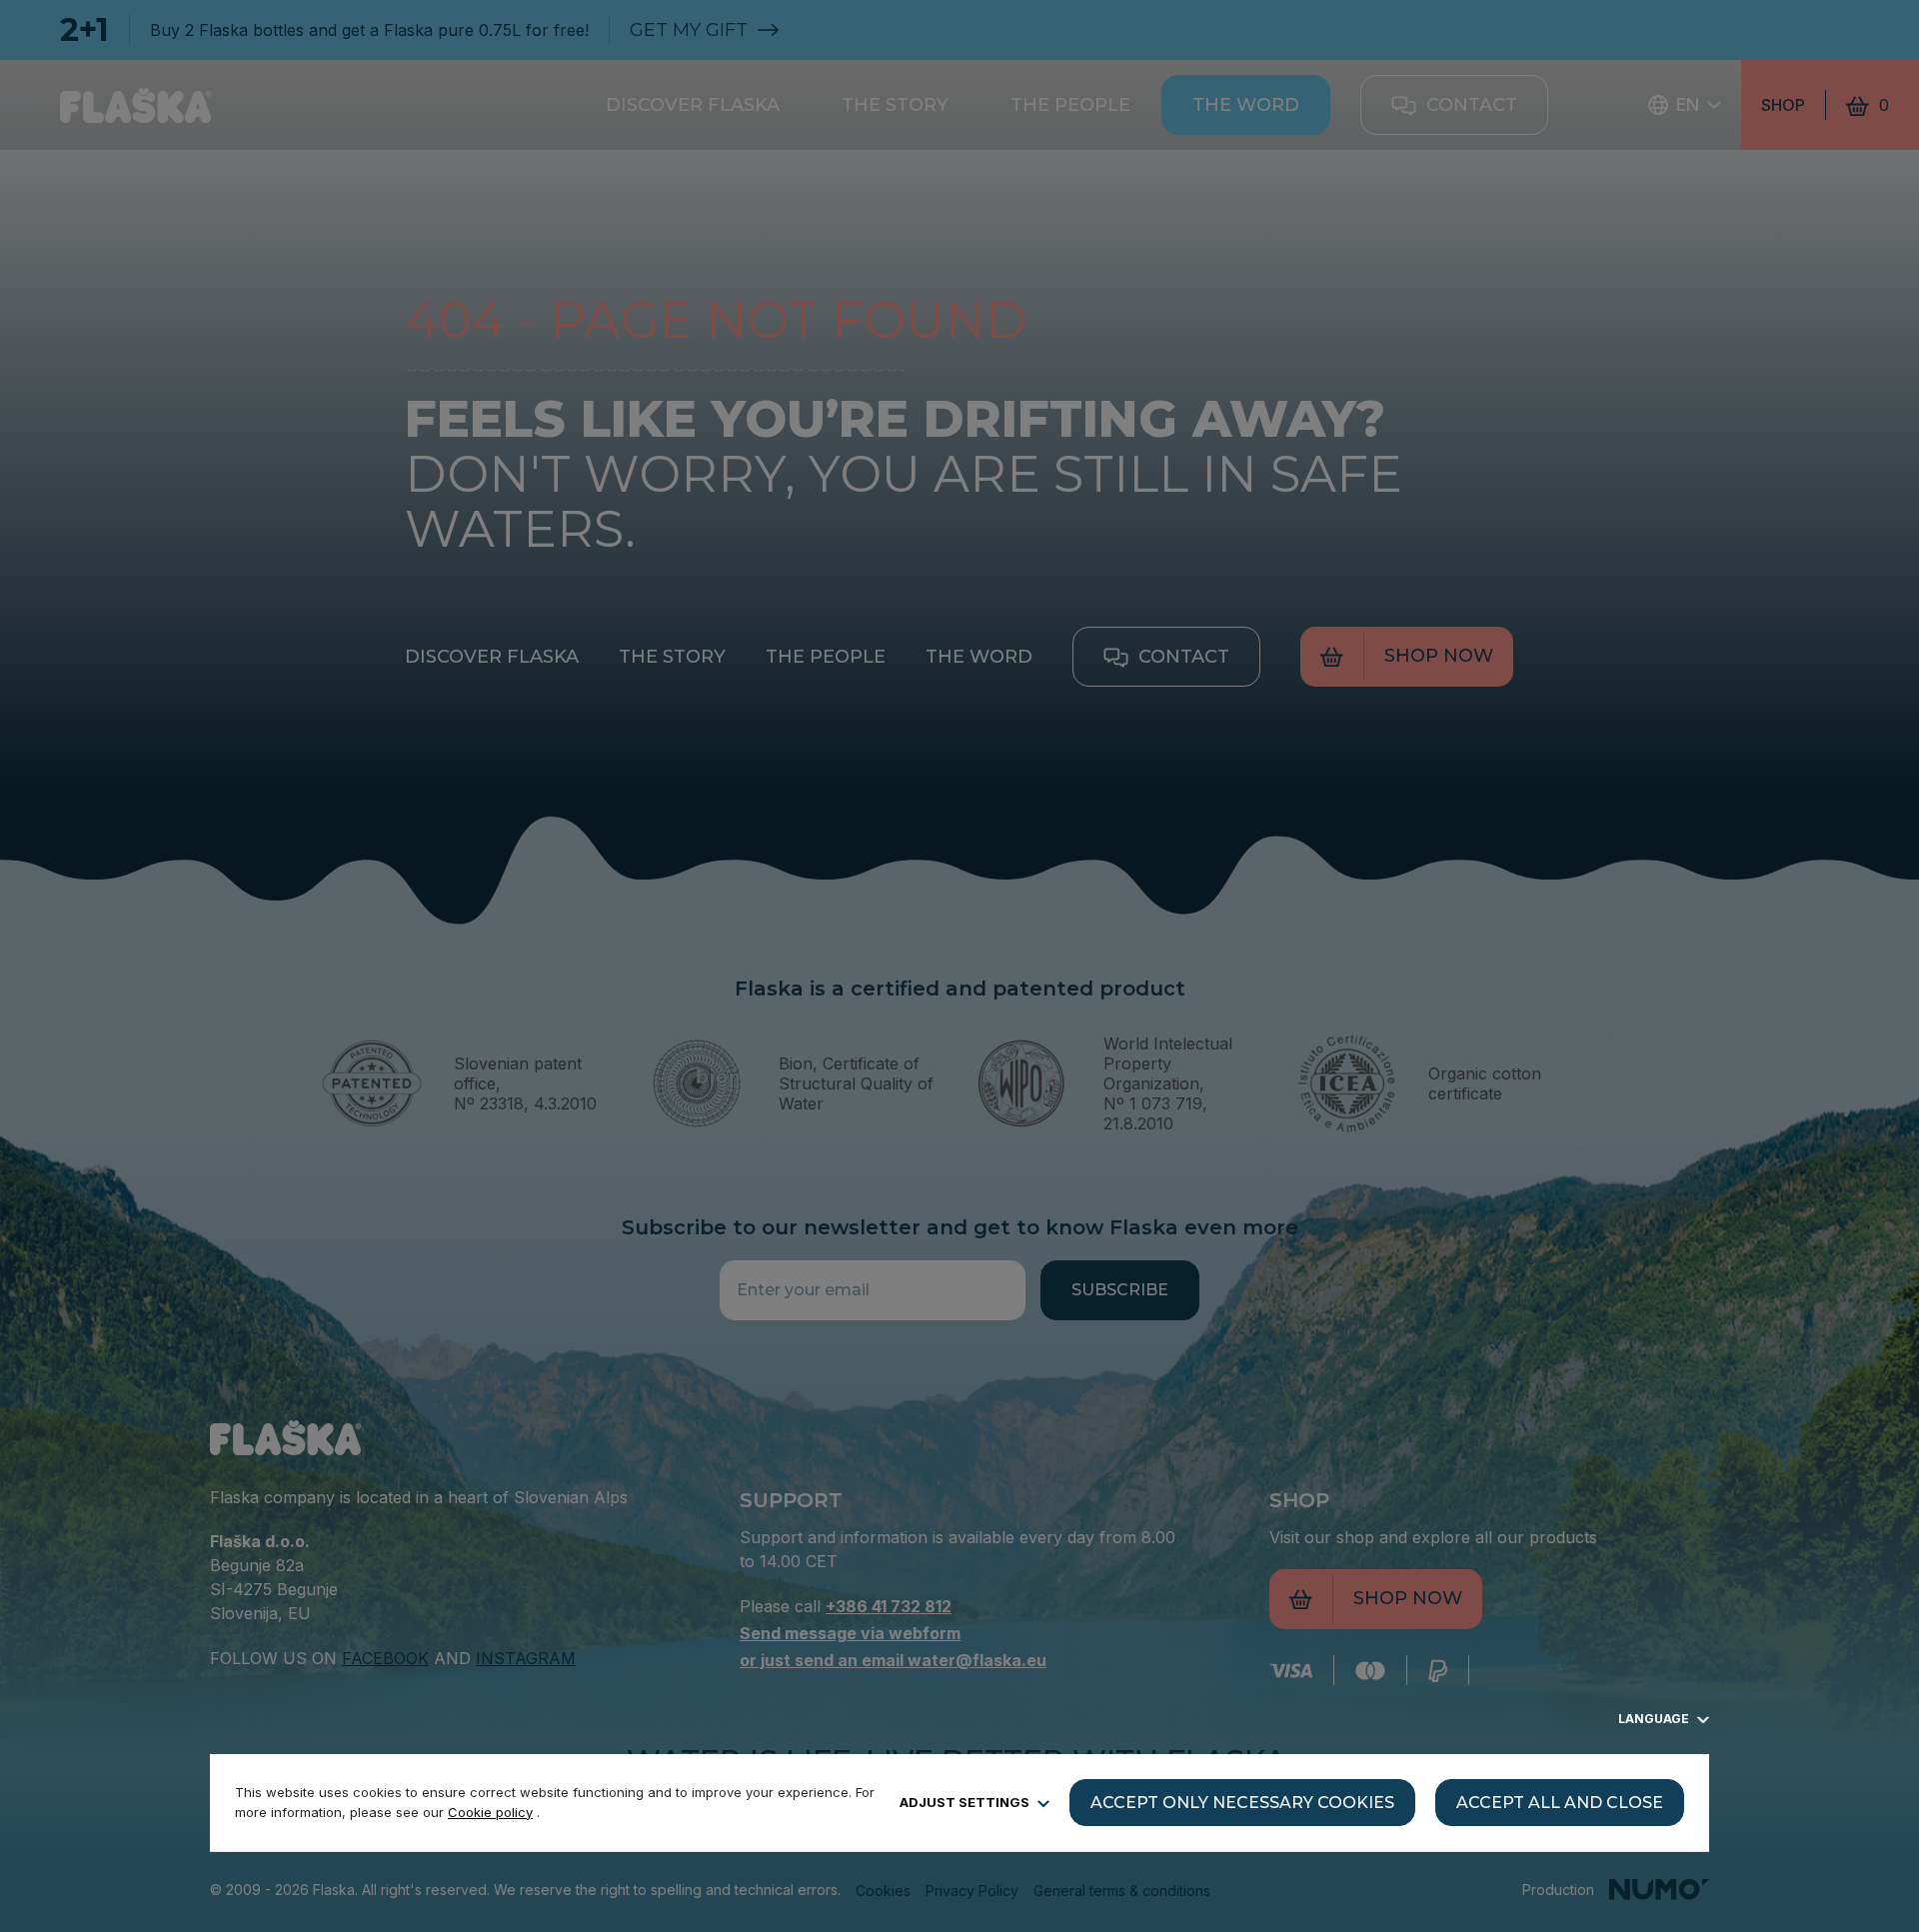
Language (1655, 1719)
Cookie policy (490, 1812)
